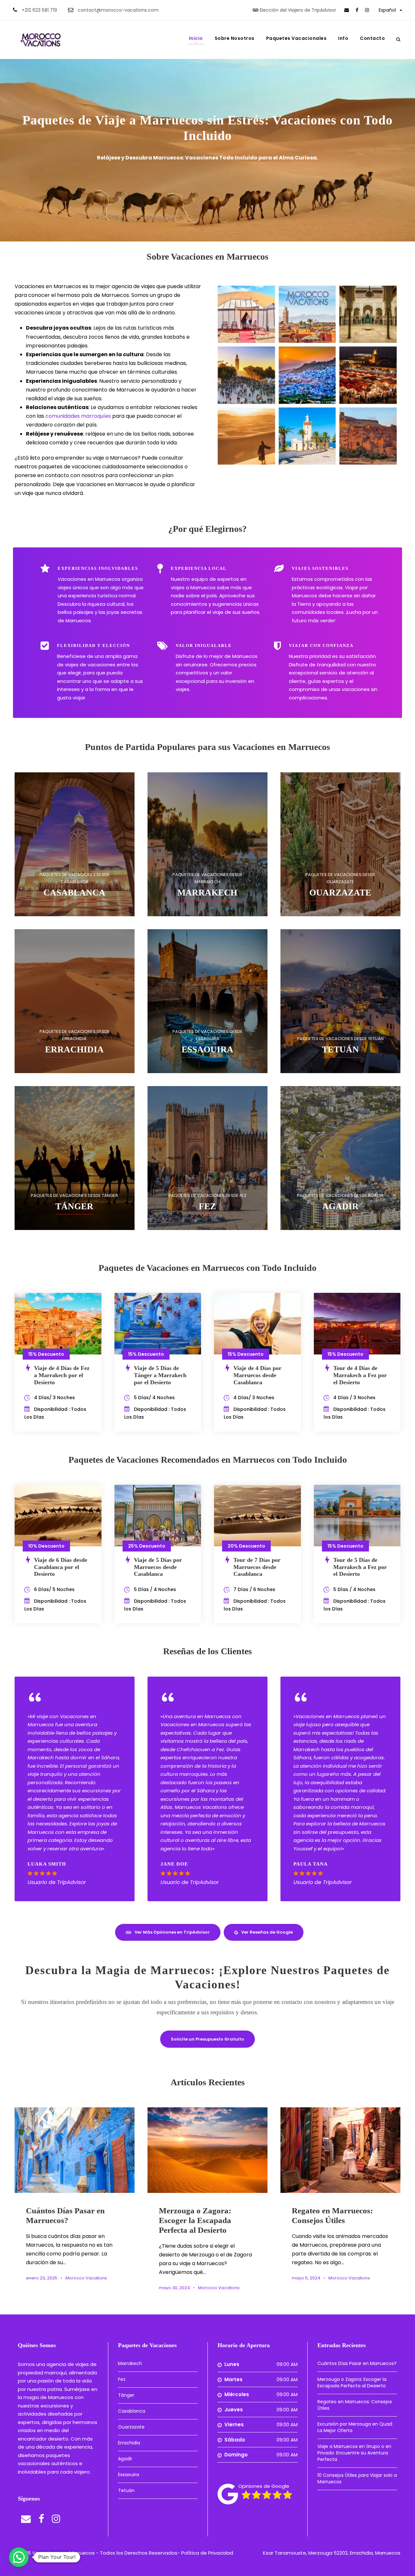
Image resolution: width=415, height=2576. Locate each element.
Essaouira (129, 2475)
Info (343, 38)
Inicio (196, 38)
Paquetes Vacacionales (296, 38)
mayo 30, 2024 (174, 2288)
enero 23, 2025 (42, 2278)
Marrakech (130, 2363)
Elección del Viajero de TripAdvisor (298, 10)
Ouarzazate (131, 2427)
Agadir (125, 2459)
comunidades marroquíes (78, 416)
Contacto (372, 38)
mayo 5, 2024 (306, 2278)
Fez (122, 2379)
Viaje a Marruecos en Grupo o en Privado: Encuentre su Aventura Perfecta (354, 2453)
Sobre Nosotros (235, 38)
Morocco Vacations (86, 2278)
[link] (347, 10)
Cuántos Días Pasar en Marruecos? (357, 2363)
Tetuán (126, 2490)
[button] (19, 2557)
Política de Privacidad (207, 2553)
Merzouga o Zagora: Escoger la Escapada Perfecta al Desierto (195, 2220)
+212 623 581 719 (39, 10)
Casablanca (132, 2411)
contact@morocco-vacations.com (118, 10)
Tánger (126, 2395)
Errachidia (129, 2443)
